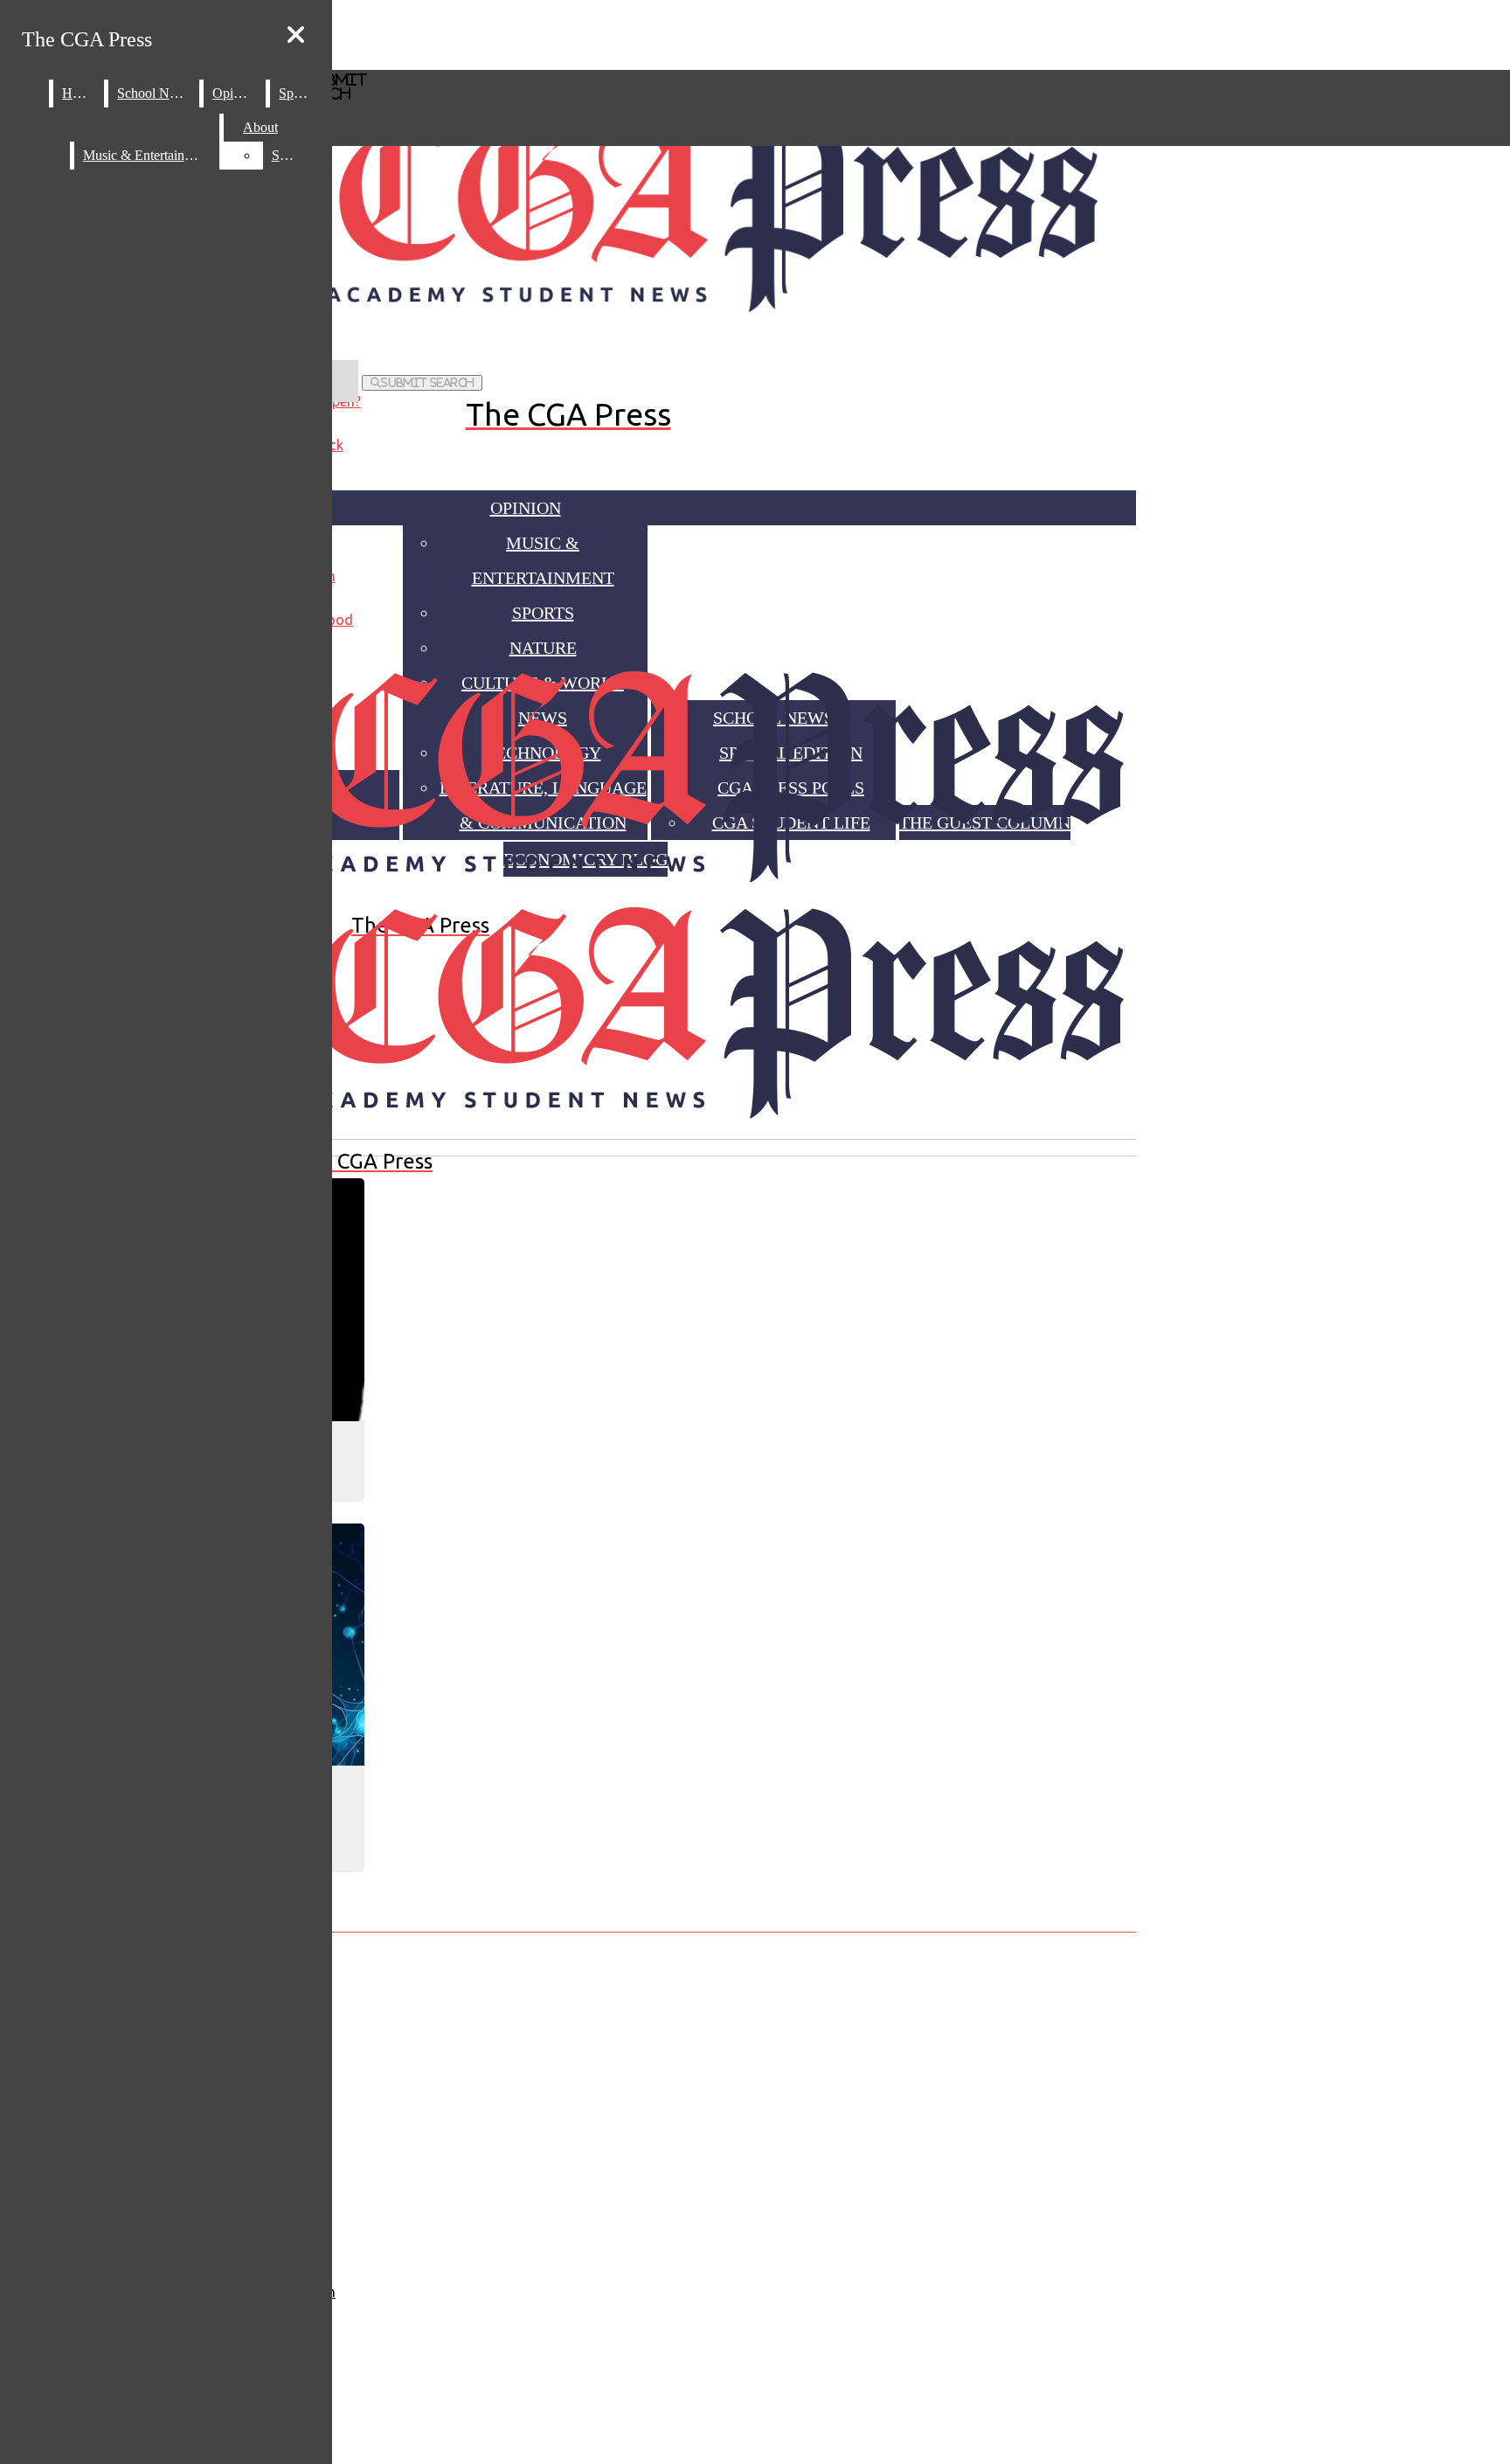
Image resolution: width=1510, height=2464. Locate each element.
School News (154, 93)
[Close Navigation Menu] (296, 35)
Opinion (526, 508)
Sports (296, 93)
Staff (285, 155)
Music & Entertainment (147, 155)
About (260, 127)
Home (79, 93)
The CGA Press (87, 39)
